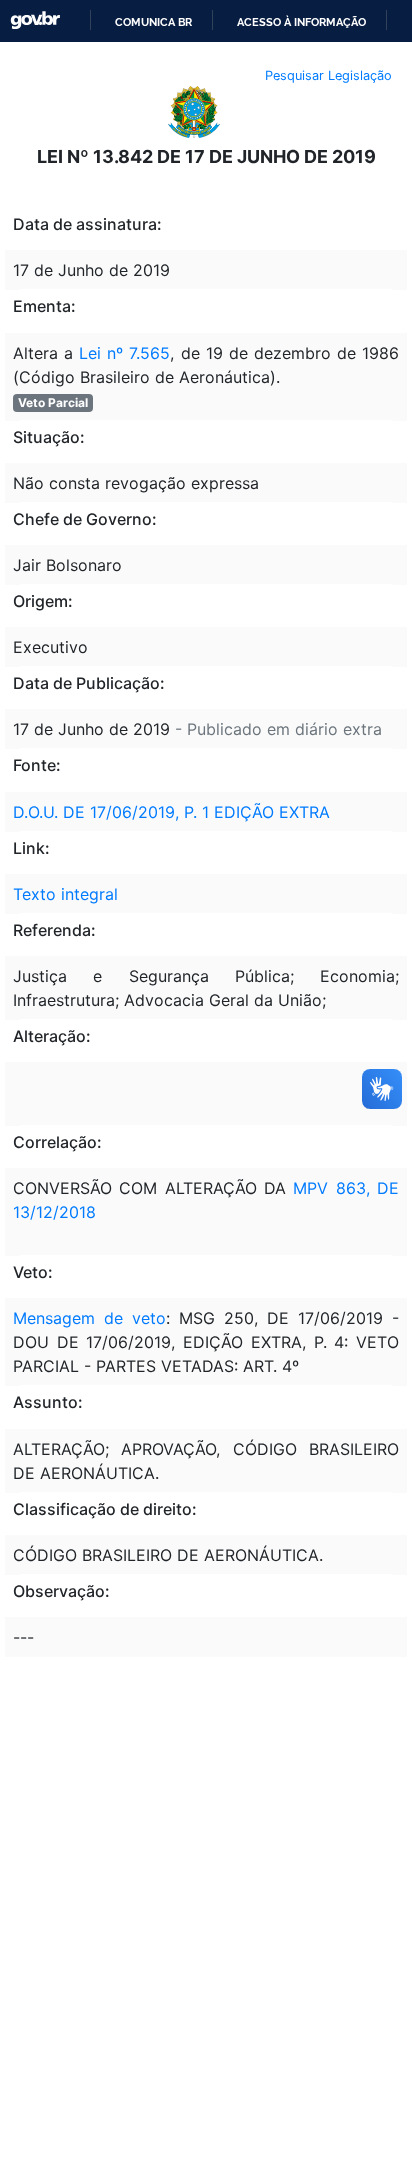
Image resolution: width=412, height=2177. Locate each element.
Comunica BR (153, 22)
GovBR (35, 20)
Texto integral (65, 894)
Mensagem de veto (89, 1318)
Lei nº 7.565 (124, 353)
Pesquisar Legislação (328, 75)
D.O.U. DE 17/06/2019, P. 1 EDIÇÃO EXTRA (171, 812)
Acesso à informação (301, 22)
